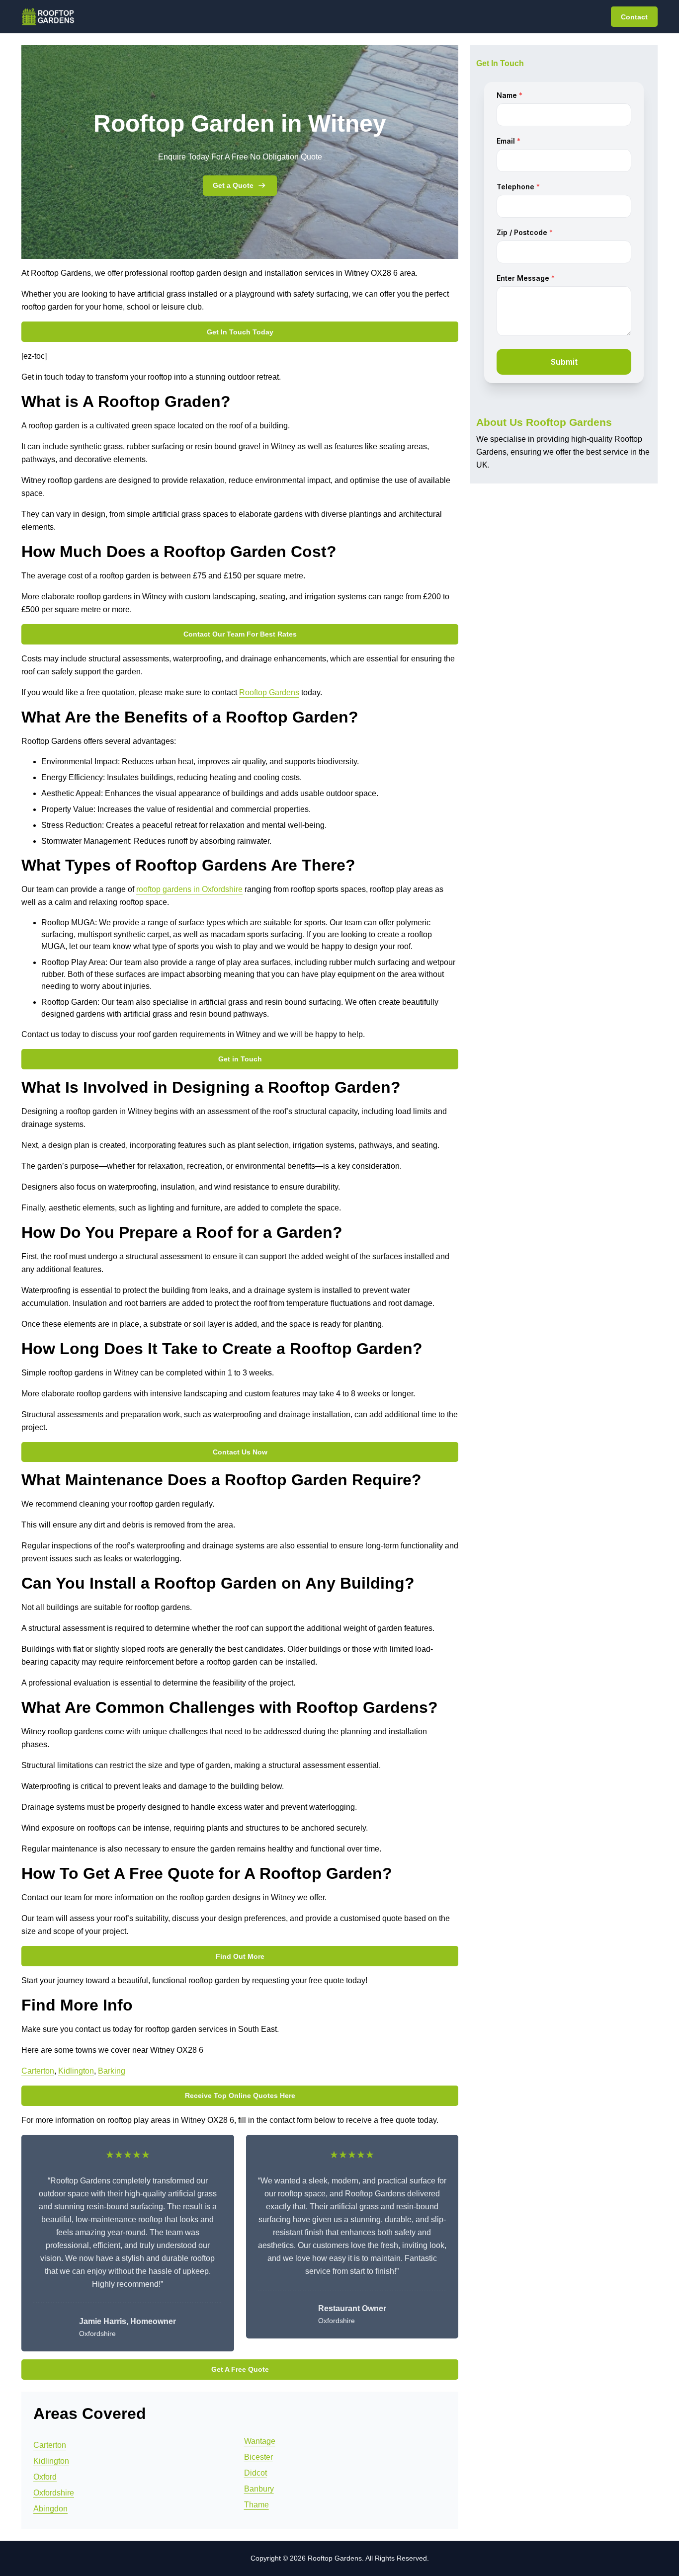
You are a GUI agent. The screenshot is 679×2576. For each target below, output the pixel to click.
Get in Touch (240, 1059)
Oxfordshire (54, 2493)
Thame (256, 2505)
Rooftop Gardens (269, 692)
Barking (112, 2071)
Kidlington (76, 2071)
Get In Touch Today (240, 332)
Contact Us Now (240, 1452)
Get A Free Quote (240, 2369)
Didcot (255, 2473)
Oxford (45, 2477)
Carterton (38, 2071)
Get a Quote (233, 185)
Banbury (259, 2489)
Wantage (260, 2441)
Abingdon (50, 2509)
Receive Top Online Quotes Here (240, 2095)
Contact (634, 17)
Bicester (258, 2457)
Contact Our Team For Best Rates (240, 634)
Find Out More (240, 1956)
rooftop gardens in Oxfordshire (189, 889)
